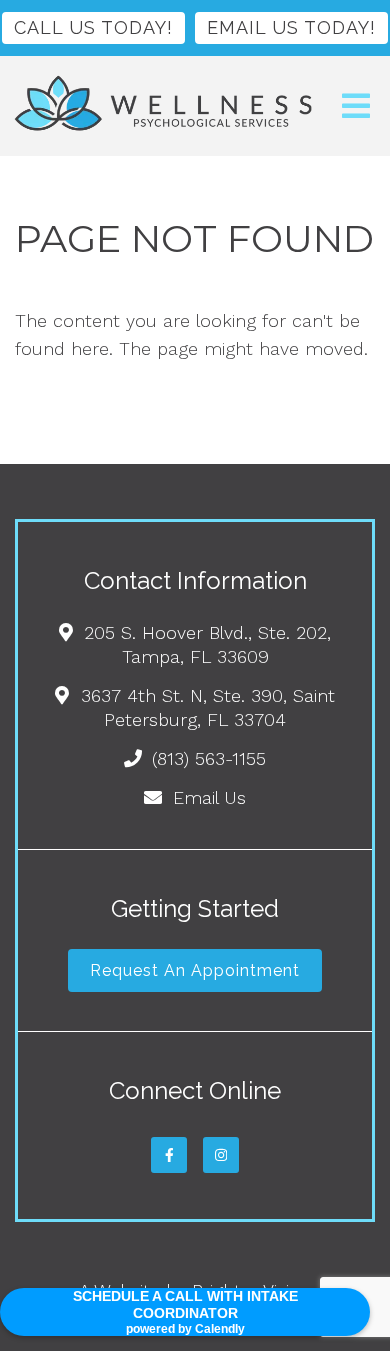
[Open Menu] (356, 106)
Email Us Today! (291, 27)
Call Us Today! (93, 27)
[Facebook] (169, 1155)
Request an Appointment (195, 970)
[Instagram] (221, 1155)
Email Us (209, 797)
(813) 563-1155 (209, 758)
